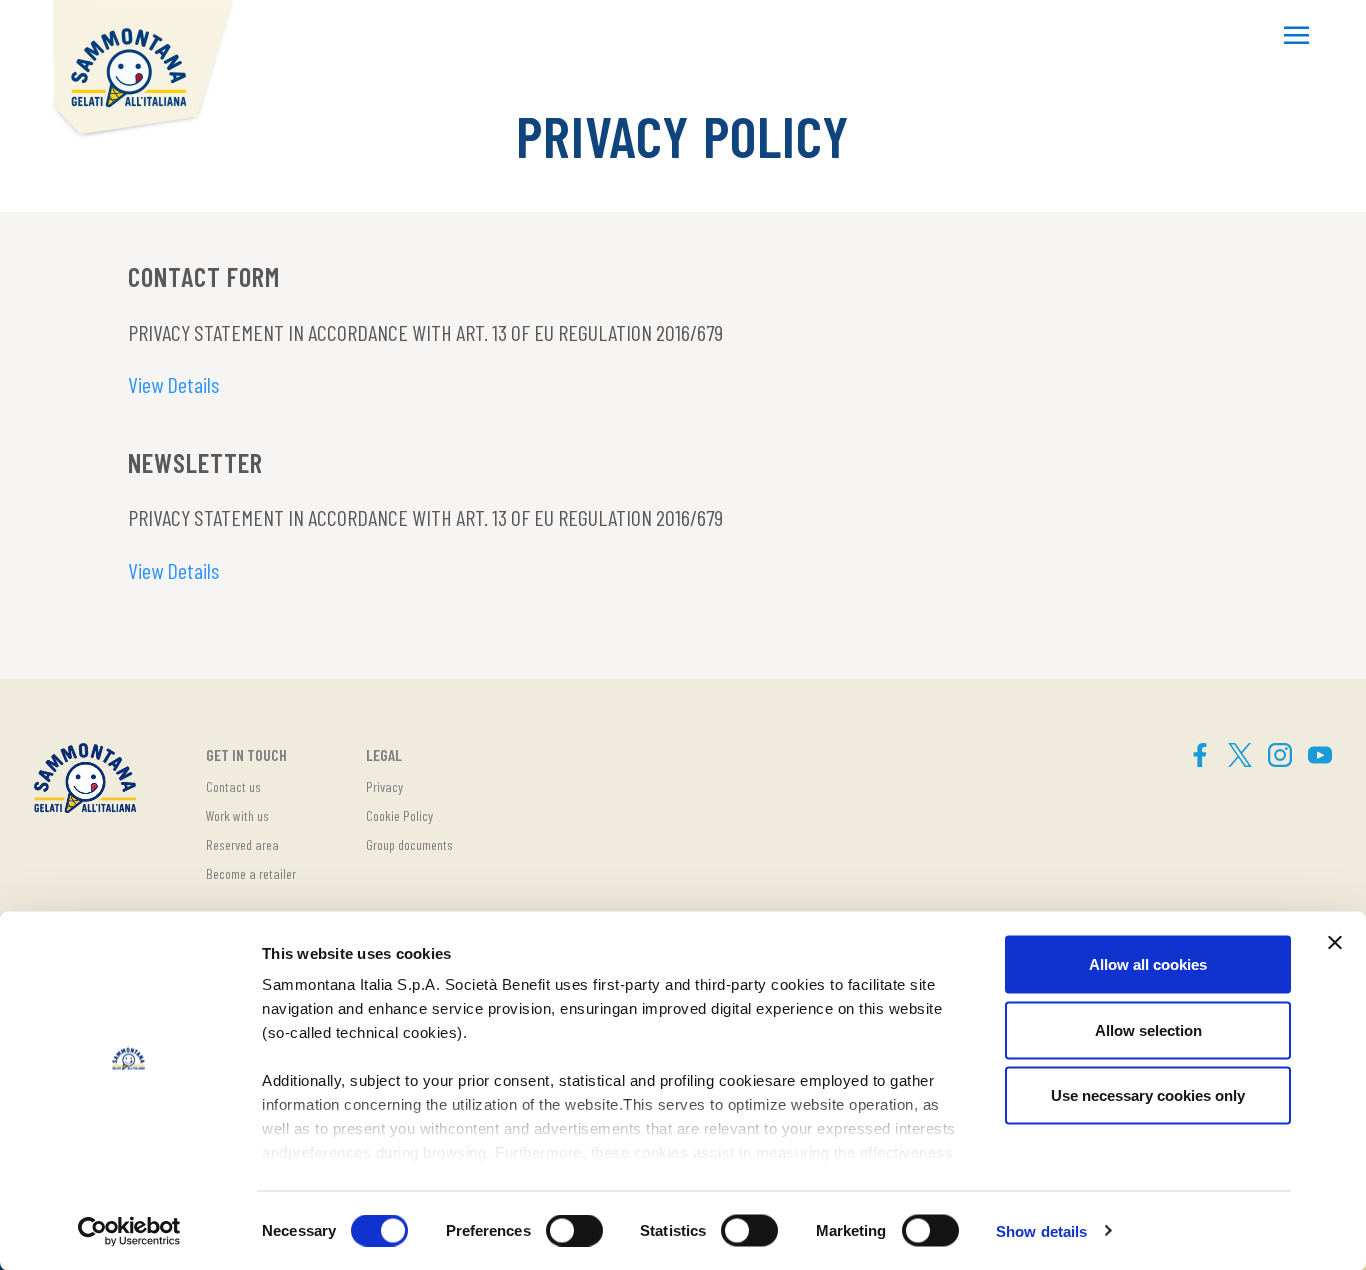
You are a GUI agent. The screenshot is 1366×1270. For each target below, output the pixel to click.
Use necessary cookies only (1148, 1095)
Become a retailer (251, 873)
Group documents (409, 844)
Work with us (237, 815)
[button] (1297, 37)
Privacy (384, 786)
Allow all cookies (1148, 964)
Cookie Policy (399, 815)
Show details (1041, 1230)
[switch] (574, 1230)
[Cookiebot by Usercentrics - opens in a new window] (129, 1231)
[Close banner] (1335, 943)
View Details (173, 384)
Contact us (233, 786)
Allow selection (1148, 1029)
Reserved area (242, 844)
